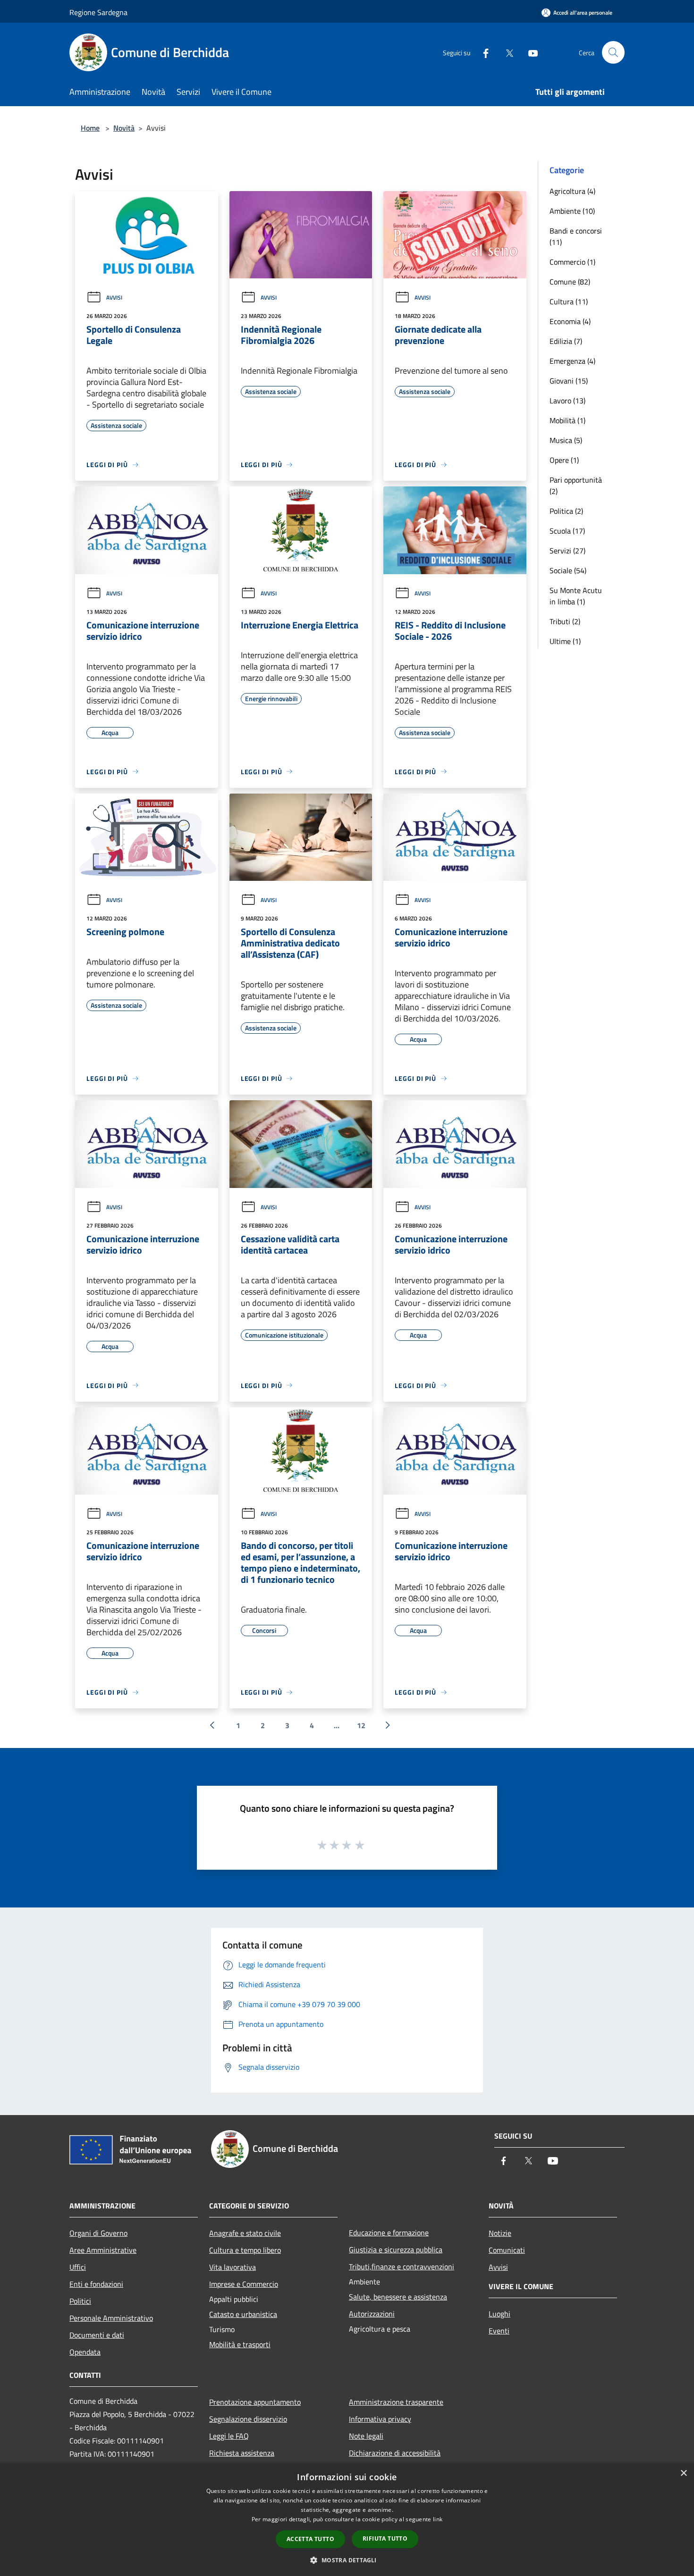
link (438, 2519)
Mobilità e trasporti (240, 2344)
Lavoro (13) (567, 401)
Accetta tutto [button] (310, 2539)
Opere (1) (564, 460)
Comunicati (507, 2250)
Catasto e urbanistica (243, 2314)
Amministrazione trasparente (396, 2402)
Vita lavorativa (233, 2267)
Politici (80, 2301)
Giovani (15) (569, 381)
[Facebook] (482, 52)
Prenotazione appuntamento (255, 2402)
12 (361, 1725)
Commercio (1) (572, 262)
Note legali (366, 2436)
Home (90, 128)
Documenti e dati (97, 2335)
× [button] (683, 2473)
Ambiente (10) (572, 211)
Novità (124, 128)
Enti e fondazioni (96, 2284)
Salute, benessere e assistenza (398, 2297)
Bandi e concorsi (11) (576, 236)
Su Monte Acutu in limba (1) (576, 596)
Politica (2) (566, 511)
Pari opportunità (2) (576, 485)
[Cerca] (613, 52)
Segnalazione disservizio (248, 2419)
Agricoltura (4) (572, 191)
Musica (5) (566, 440)
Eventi (499, 2331)
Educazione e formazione (389, 2233)
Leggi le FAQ (229, 2436)
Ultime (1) (565, 641)
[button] (347, 2560)
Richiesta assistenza (242, 2453)
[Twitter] (506, 52)
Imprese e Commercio (244, 2284)
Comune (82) (570, 282)
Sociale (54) (568, 570)
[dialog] (347, 2520)
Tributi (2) (565, 621)
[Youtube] (529, 52)
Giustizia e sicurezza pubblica (396, 2250)
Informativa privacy (380, 2419)
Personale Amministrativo (111, 2318)
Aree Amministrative (103, 2250)
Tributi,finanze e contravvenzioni (402, 2267)
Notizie (500, 2233)
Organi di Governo (98, 2233)
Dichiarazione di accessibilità (395, 2453)
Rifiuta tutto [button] (385, 2538)
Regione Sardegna (98, 12)
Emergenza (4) (572, 361)
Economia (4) (570, 321)
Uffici (78, 2267)
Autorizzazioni (372, 2314)
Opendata (85, 2352)
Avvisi (114, 297)
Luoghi (499, 2314)
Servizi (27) (567, 551)
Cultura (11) (569, 301)
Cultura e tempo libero (245, 2250)
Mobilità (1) (567, 420)
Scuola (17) (567, 531)
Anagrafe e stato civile (245, 2233)
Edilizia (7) (566, 341)
